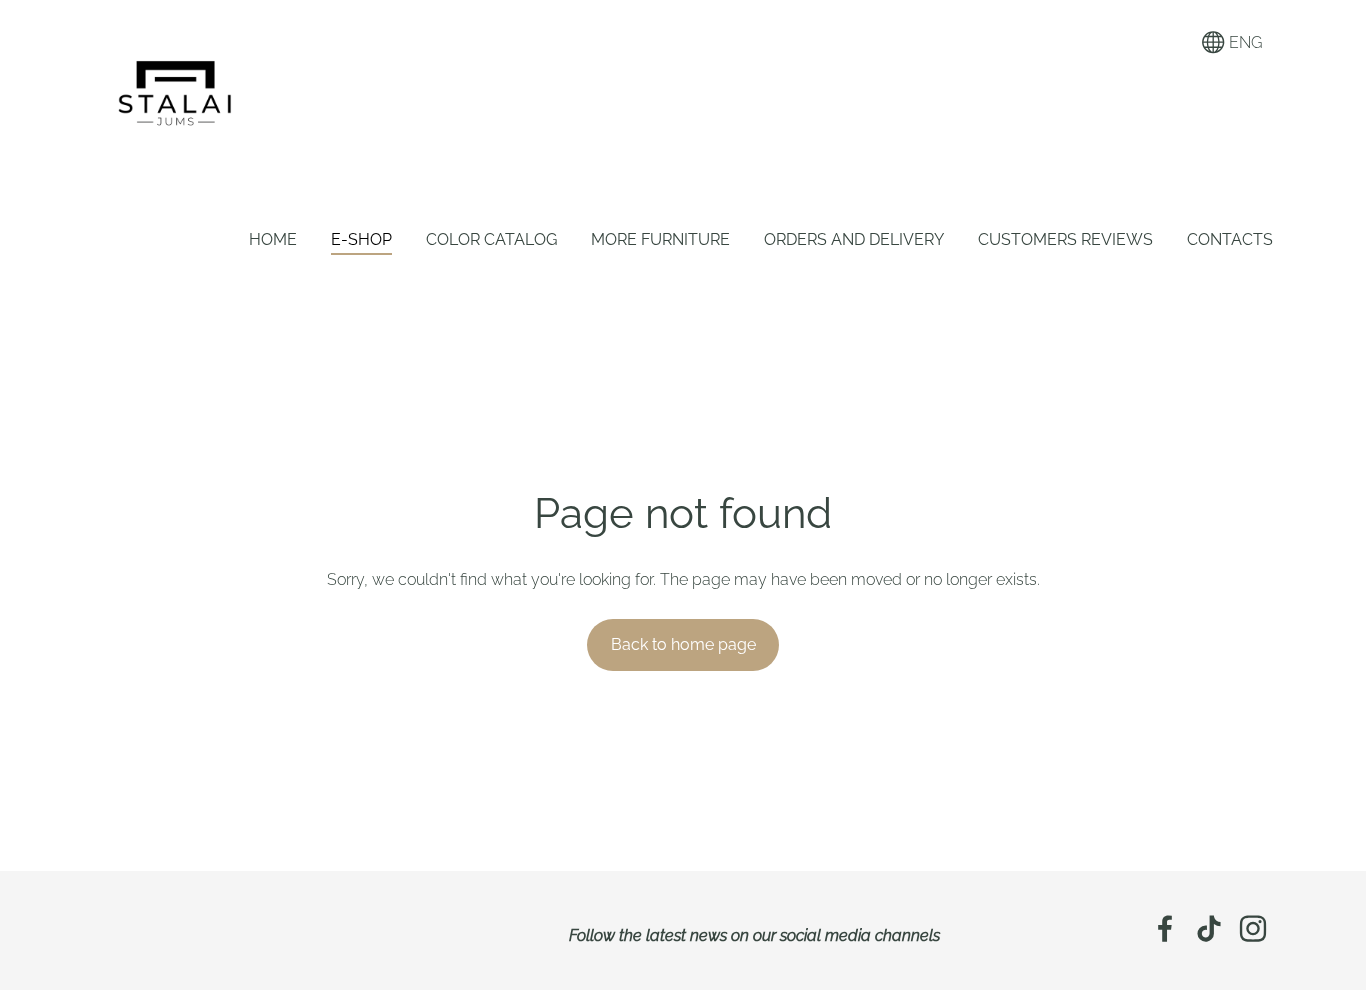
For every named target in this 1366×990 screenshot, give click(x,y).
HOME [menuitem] (273, 239)
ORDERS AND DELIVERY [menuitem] (854, 239)
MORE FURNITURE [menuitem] (660, 239)
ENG (1243, 42)
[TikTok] (1209, 928)
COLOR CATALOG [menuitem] (491, 239)
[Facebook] (1165, 928)
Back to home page (683, 644)
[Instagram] (1253, 928)
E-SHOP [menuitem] (361, 239)
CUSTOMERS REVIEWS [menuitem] (1065, 239)
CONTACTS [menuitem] (1230, 239)
